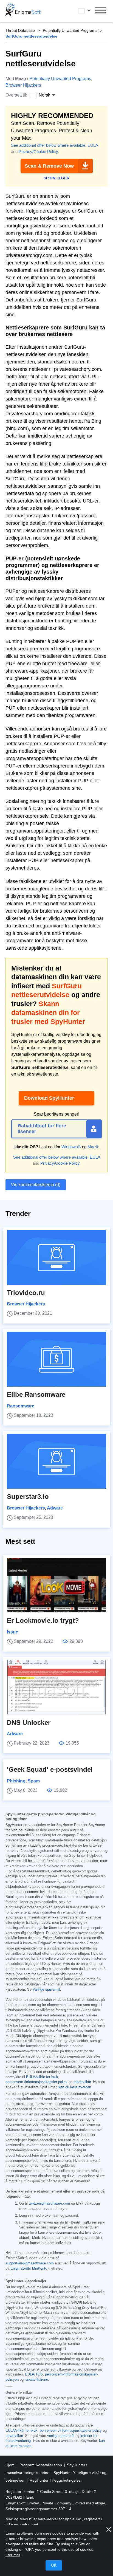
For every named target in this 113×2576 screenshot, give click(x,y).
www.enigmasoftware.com (49, 2203)
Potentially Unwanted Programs (70, 30)
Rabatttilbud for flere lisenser (42, 1129)
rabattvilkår (82, 2082)
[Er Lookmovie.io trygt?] (56, 1585)
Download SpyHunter (49, 1098)
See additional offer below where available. (49, 145)
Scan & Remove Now (49, 166)
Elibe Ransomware (36, 1394)
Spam (34, 1781)
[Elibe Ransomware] (56, 1359)
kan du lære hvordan (75, 2087)
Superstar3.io (28, 1496)
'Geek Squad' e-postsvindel (50, 1769)
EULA (93, 145)
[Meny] (101, 11)
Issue (12, 1632)
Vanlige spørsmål (46, 1990)
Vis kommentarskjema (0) (36, 1185)
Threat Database (20, 30)
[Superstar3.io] (56, 1461)
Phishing (16, 1781)
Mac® (93, 1147)
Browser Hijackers (23, 85)
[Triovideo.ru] (56, 1257)
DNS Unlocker (29, 1722)
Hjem (11, 2465)
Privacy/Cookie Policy (38, 152)
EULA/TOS (34, 2374)
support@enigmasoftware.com (30, 2263)
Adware (55, 1508)
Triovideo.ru (26, 1293)
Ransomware (21, 1406)
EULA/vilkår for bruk (42, 2077)
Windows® (71, 1147)
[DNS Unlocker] (56, 1687)
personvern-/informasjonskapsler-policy (36, 2082)
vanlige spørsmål (61, 2436)
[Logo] (23, 11)
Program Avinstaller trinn (41, 2465)
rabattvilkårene (36, 2380)
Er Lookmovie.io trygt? (43, 1620)
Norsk (89, 11)
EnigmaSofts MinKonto (29, 2269)
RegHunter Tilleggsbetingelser (56, 2480)
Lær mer (13, 2555)
